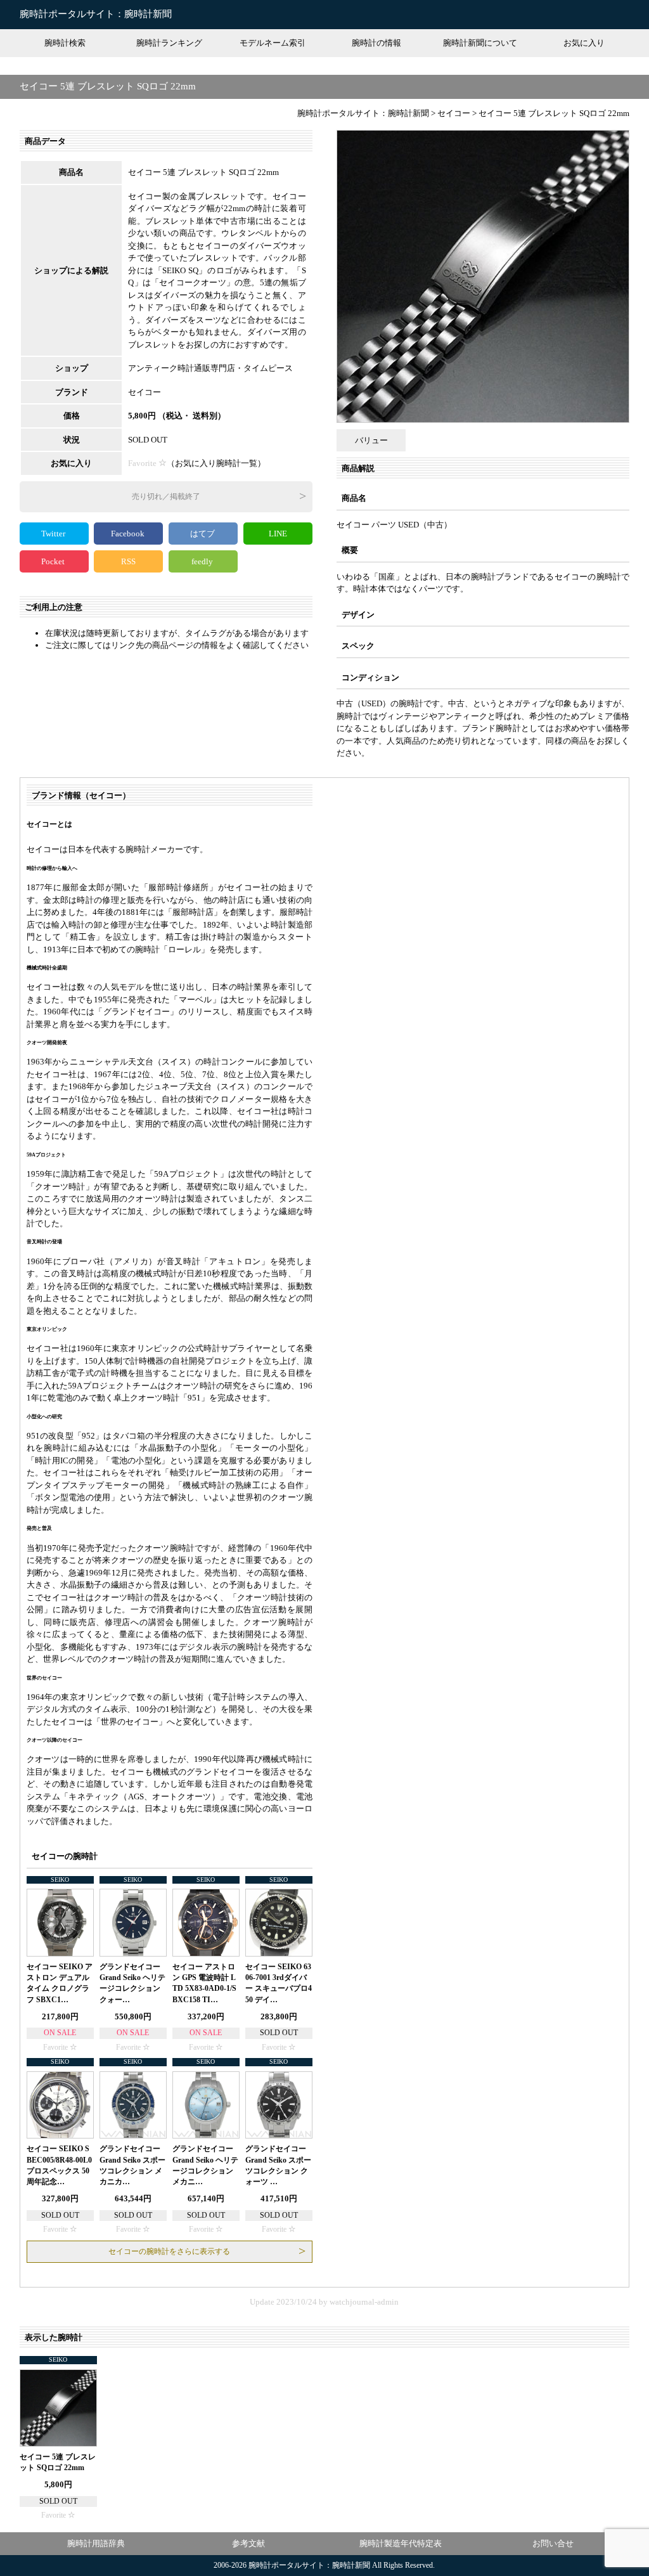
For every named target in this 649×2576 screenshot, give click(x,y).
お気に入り (584, 43)
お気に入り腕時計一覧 (216, 463)
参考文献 (248, 2543)
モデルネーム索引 (273, 43)
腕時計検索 (65, 43)
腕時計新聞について (480, 43)
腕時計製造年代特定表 (401, 2543)
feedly (203, 561)
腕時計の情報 (376, 43)
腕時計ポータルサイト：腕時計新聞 (96, 14)
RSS (128, 561)
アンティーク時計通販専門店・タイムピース (210, 368)
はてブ (203, 534)
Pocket (54, 561)
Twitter (54, 534)
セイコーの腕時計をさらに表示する (169, 2251)
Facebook (129, 534)
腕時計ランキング (169, 43)
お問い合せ (553, 2543)
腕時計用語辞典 (96, 2543)
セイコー (145, 392)
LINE (278, 534)
